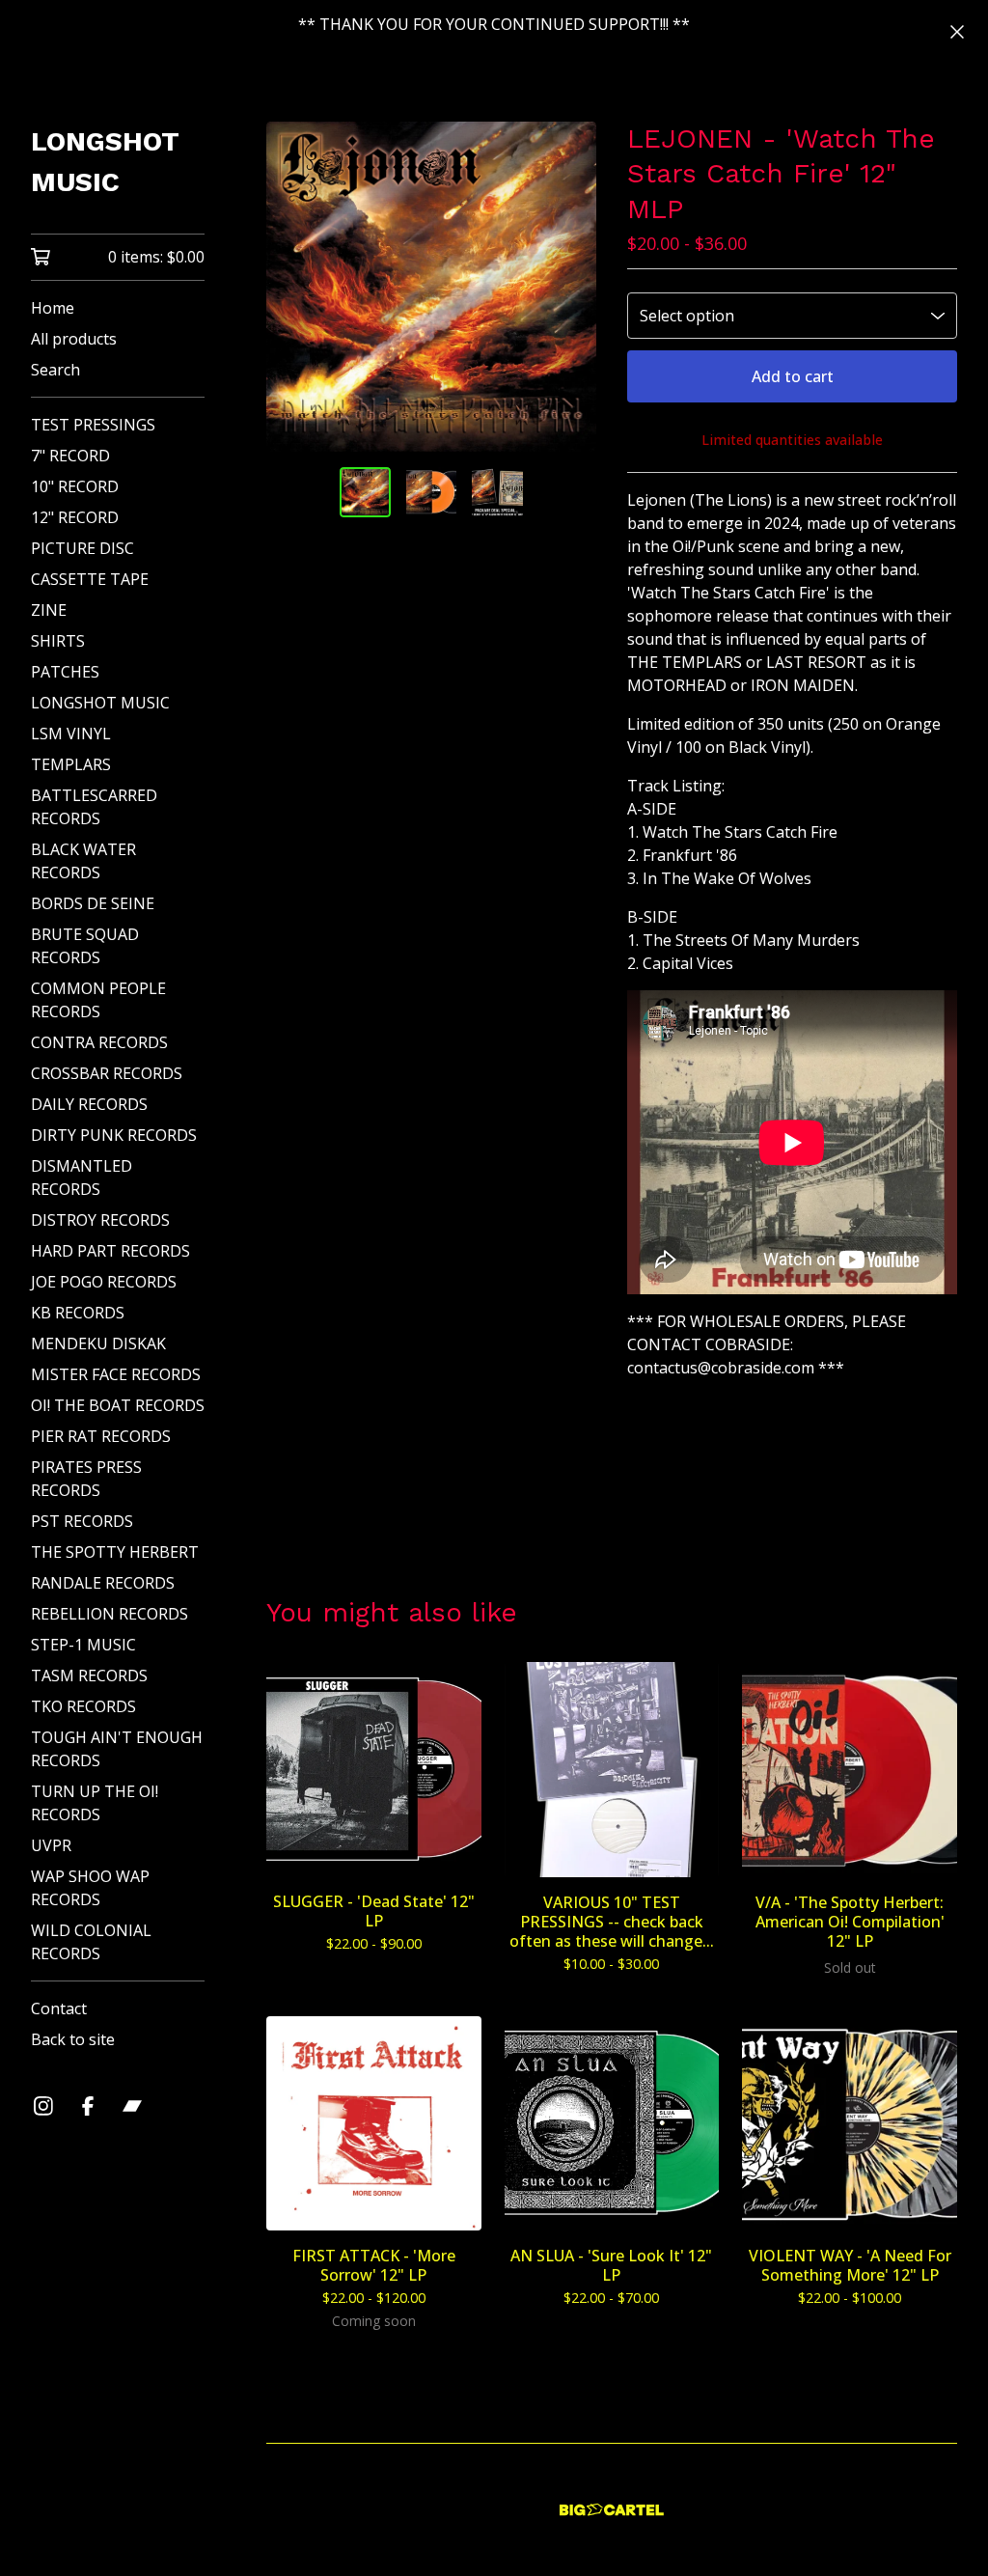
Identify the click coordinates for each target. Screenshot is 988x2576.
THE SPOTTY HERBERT (115, 1552)
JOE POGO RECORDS (104, 1282)
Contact (59, 2008)
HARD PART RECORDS (110, 1251)
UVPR (51, 1845)
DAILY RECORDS (89, 1104)
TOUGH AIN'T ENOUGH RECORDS (117, 1749)
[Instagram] (43, 2106)
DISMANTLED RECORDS (82, 1177)
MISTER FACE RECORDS (116, 1374)
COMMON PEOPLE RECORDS (98, 1000)
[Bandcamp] (132, 2106)
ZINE (49, 610)
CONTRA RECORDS (99, 1042)
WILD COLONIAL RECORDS (91, 1942)
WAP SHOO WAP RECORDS (90, 1888)
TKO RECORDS (83, 1706)
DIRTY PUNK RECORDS (114, 1135)
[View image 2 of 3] (431, 492)
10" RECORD (75, 486)
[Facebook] (88, 2106)
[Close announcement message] (957, 32)
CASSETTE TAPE (90, 579)
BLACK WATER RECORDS (83, 861)
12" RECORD (75, 517)
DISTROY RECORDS (100, 1220)
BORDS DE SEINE (93, 903)
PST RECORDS (82, 1521)
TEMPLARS (71, 764)
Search (55, 370)
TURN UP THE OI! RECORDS (95, 1803)
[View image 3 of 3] (497, 492)
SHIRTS (58, 641)
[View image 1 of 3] (365, 492)
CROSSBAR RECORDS (107, 1073)
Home (53, 308)
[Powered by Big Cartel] (612, 2510)
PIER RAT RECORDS (101, 1436)
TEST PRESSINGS (93, 425)
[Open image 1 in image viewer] (431, 287)
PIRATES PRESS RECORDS (86, 1479)
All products (74, 339)
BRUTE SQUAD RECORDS (85, 946)
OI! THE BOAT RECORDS (118, 1405)
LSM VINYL (71, 734)
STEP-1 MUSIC (83, 1645)
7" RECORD (70, 456)
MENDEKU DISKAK (98, 1343)
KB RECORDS (78, 1313)
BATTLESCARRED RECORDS (94, 807)
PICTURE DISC (82, 548)
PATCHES (65, 672)
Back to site (73, 2039)
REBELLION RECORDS (110, 1614)
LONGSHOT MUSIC (105, 162)
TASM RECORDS (89, 1676)
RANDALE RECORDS (103, 1583)
